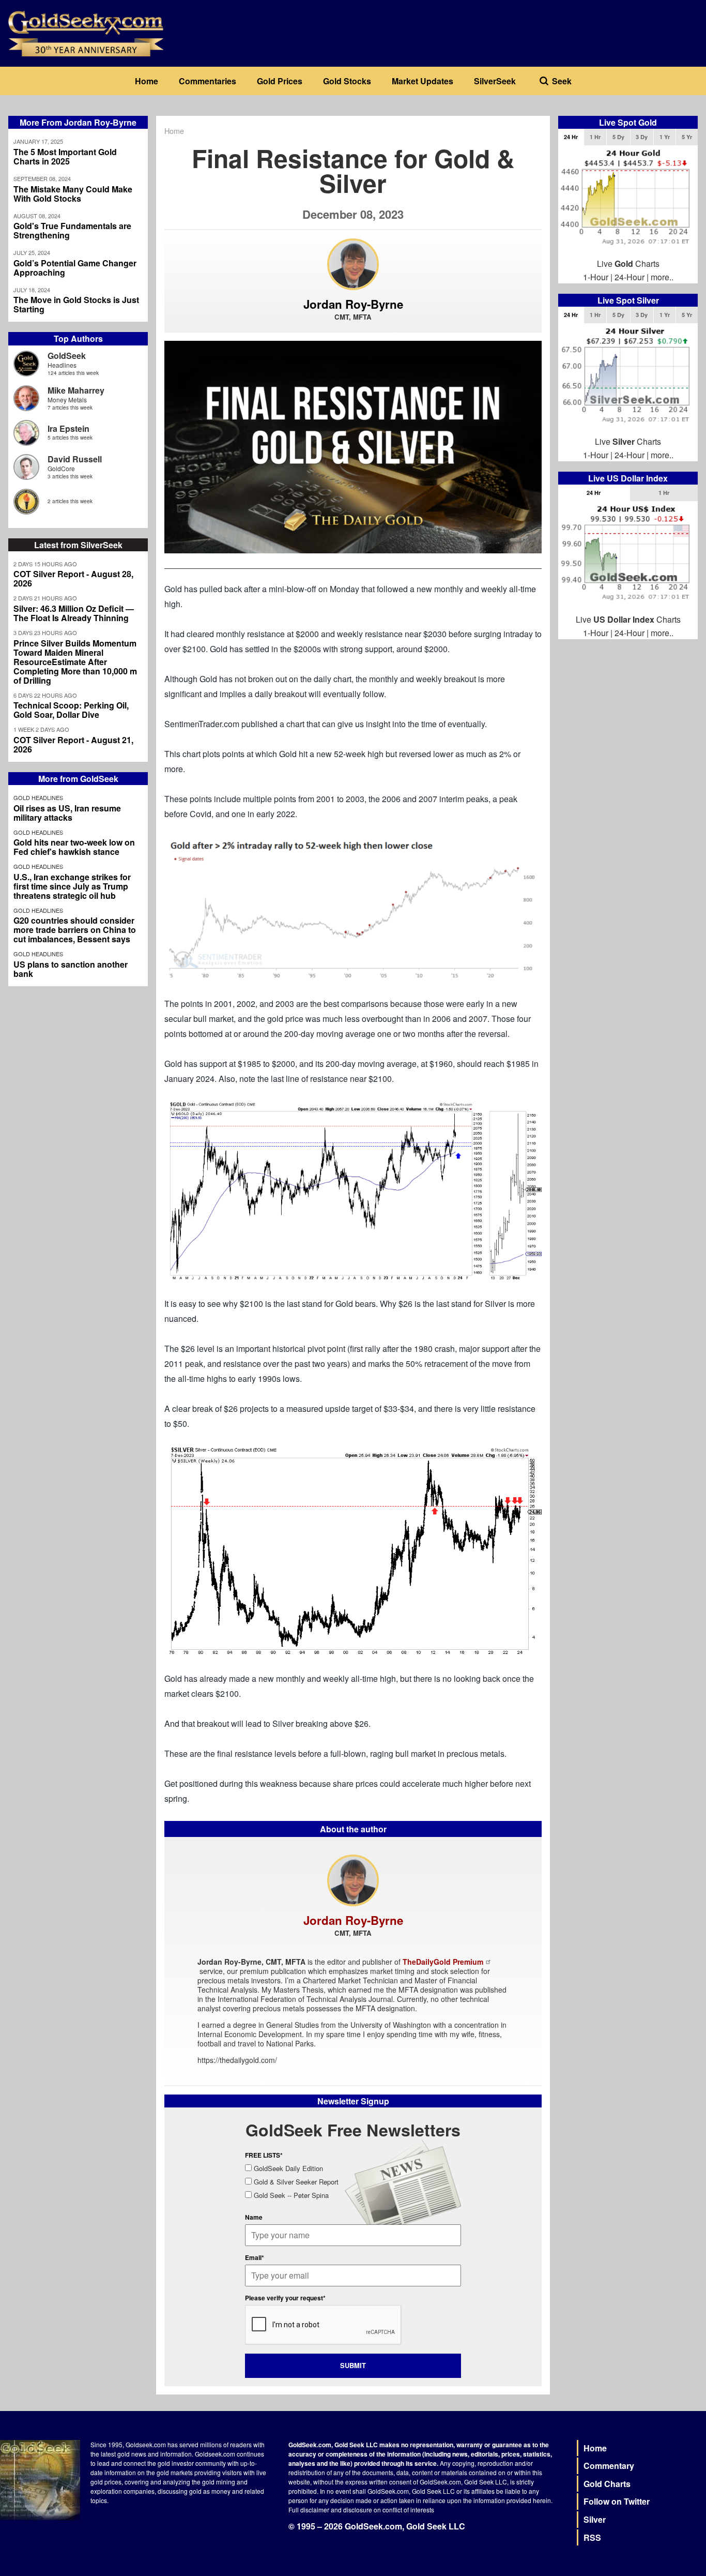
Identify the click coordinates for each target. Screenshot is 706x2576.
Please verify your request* (285, 2298)
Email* (255, 2257)
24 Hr (571, 137)
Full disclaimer (309, 2510)
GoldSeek (67, 356)
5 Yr (687, 137)
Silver (595, 2519)
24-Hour (630, 277)
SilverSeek (495, 81)
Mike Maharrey (76, 390)
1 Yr (665, 137)
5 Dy (618, 137)
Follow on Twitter (617, 2501)
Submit (353, 2365)
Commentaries (208, 81)
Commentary (609, 2466)
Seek (562, 81)
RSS (592, 2537)
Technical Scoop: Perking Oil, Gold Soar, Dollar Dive (71, 710)
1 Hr (595, 137)
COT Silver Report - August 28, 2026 (73, 579)
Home (147, 81)
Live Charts (628, 263)
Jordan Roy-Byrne (353, 304)
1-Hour (596, 277)
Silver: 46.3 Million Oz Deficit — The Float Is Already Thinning (74, 613)
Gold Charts (607, 2484)
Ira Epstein (68, 428)
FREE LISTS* (264, 2155)
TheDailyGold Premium (443, 1962)
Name (254, 2217)
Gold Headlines (38, 797)
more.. (662, 277)
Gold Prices (280, 81)
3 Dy (642, 137)
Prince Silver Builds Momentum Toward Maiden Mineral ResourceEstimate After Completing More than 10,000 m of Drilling (75, 662)
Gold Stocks (347, 81)
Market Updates (423, 81)
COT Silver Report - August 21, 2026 (73, 745)
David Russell (75, 459)
